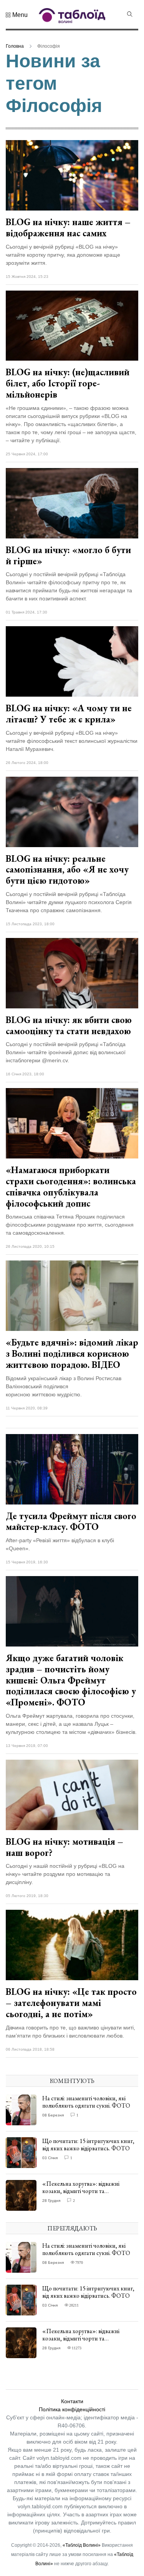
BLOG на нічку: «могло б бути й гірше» (68, 555)
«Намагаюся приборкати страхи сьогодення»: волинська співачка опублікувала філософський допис (71, 1186)
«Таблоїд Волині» (82, 2545)
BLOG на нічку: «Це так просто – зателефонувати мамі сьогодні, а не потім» (71, 2003)
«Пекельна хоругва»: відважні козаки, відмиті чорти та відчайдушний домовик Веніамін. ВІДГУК (84, 2195)
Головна (15, 46)
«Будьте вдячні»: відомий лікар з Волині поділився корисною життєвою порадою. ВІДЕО (72, 1353)
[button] (17, 15)
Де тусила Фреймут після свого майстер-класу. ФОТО (71, 1521)
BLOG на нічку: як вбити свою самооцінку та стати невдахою (69, 1025)
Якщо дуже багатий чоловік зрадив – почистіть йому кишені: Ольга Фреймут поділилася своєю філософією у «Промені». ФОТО (71, 1680)
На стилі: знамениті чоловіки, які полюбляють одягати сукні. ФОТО (86, 2102)
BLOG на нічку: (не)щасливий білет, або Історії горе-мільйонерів (68, 383)
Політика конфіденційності (72, 2409)
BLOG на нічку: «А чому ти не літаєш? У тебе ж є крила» (69, 714)
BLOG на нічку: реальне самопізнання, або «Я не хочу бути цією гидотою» (67, 870)
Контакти (72, 2401)
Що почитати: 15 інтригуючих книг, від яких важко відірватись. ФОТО (88, 2145)
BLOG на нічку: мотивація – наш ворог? (65, 1847)
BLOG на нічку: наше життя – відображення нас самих (68, 227)
